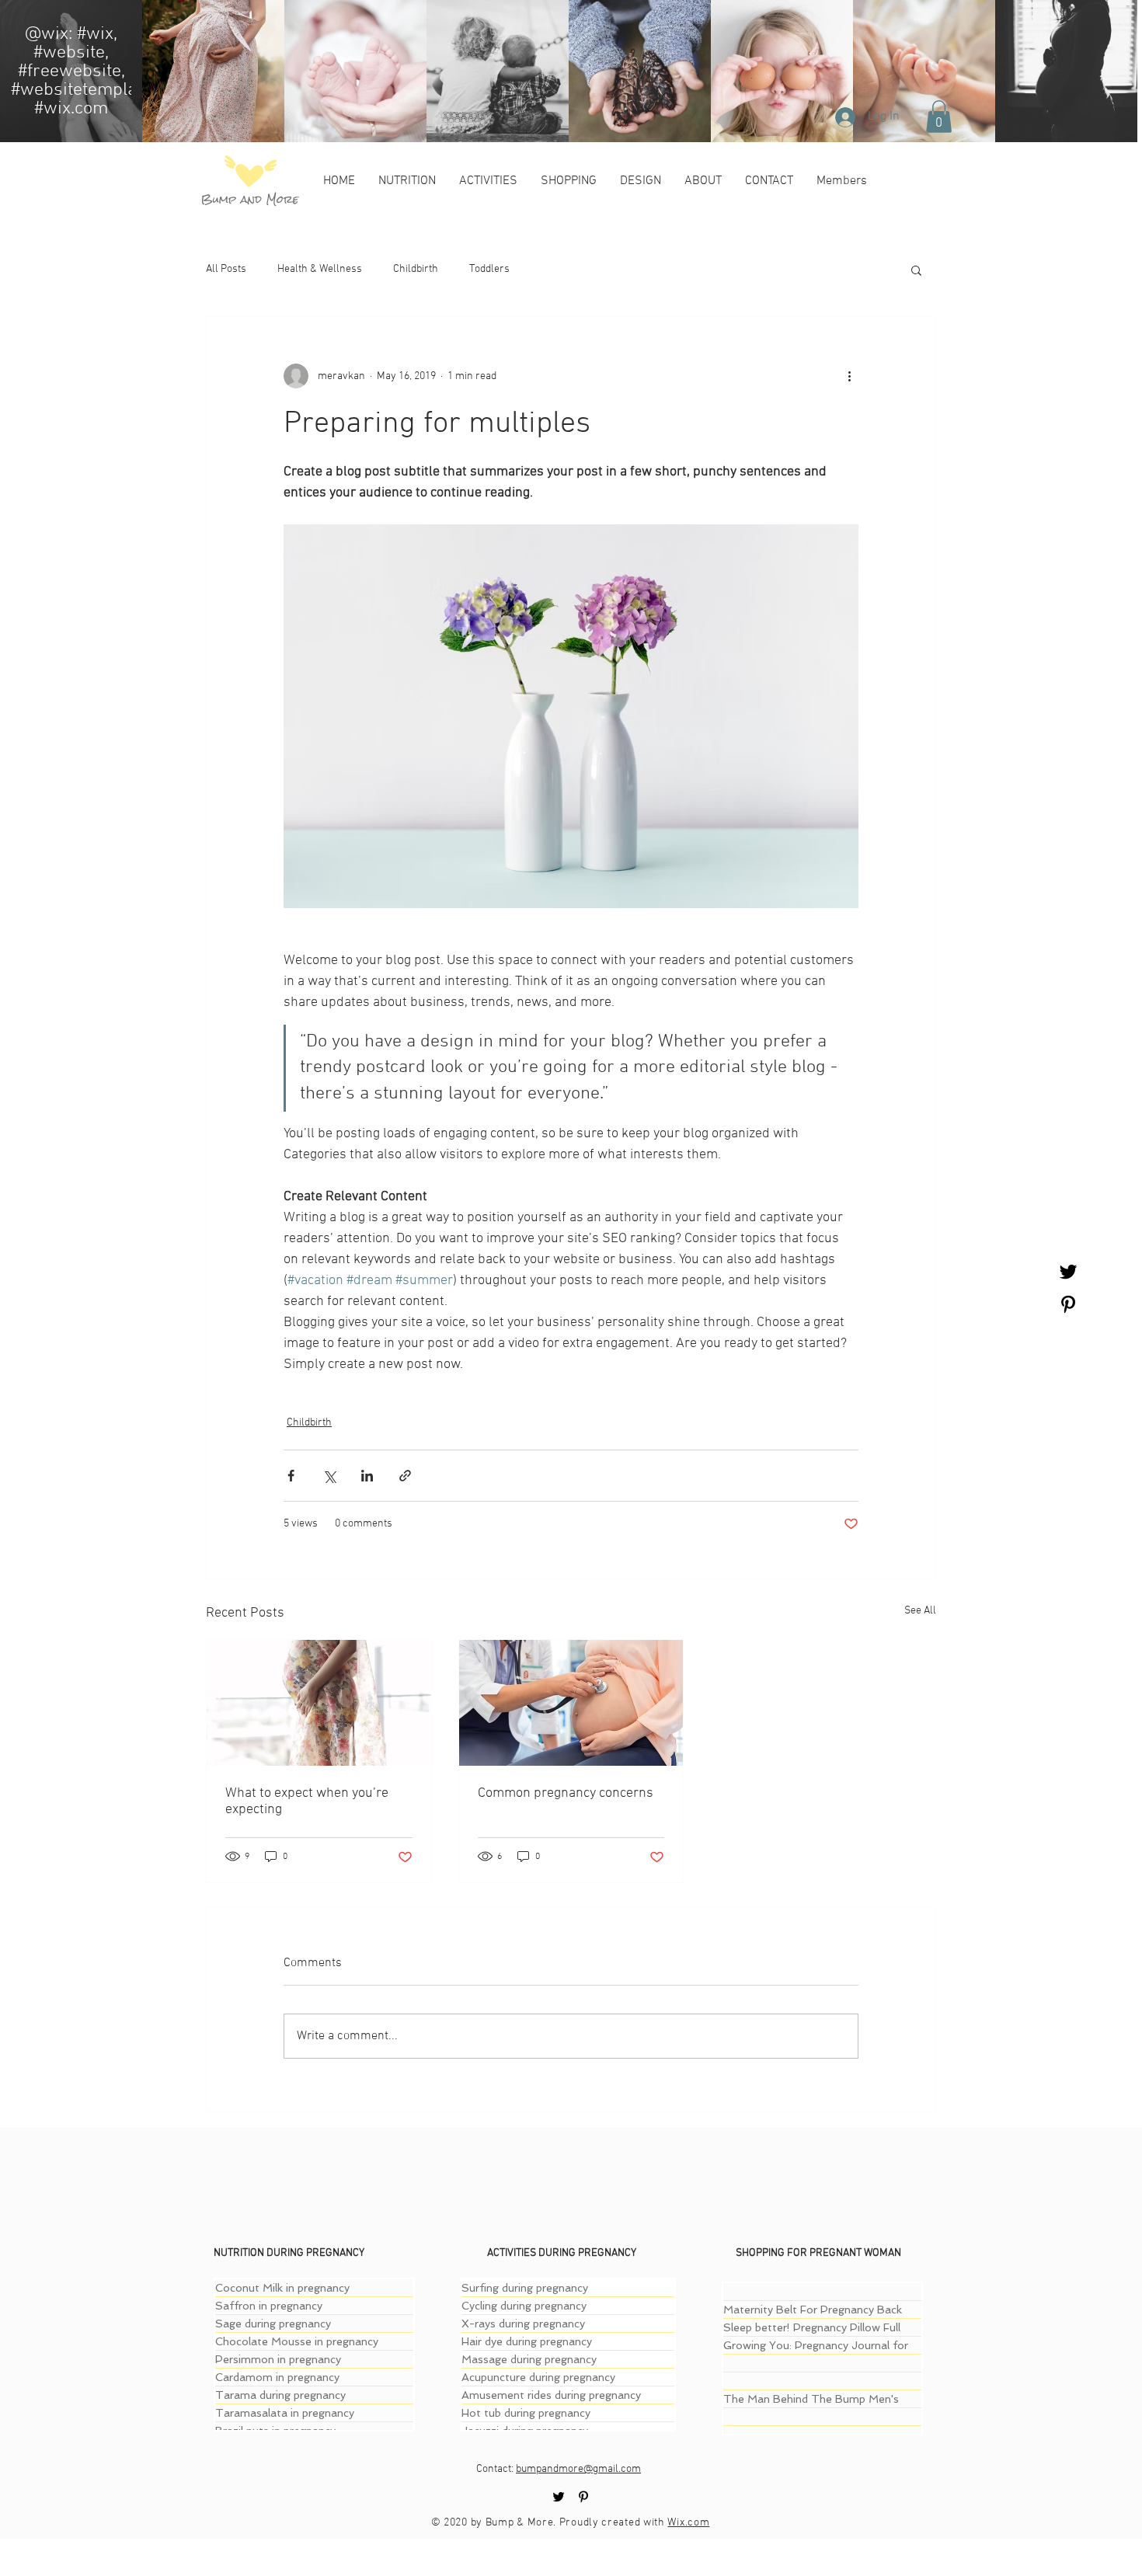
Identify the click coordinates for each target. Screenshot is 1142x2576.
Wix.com (688, 2523)
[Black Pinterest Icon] (1068, 1304)
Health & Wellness (320, 269)
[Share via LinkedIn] (367, 1476)
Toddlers (489, 269)
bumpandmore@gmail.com (578, 2469)
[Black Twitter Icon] (1068, 1272)
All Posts (226, 269)
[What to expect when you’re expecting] (319, 1703)
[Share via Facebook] (291, 1476)
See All (920, 1611)
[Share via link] (405, 1476)
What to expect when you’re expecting (307, 1801)
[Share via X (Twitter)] (329, 1476)
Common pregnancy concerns (566, 1793)
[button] (939, 117)
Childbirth (416, 269)
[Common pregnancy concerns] (571, 1703)
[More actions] (849, 376)
